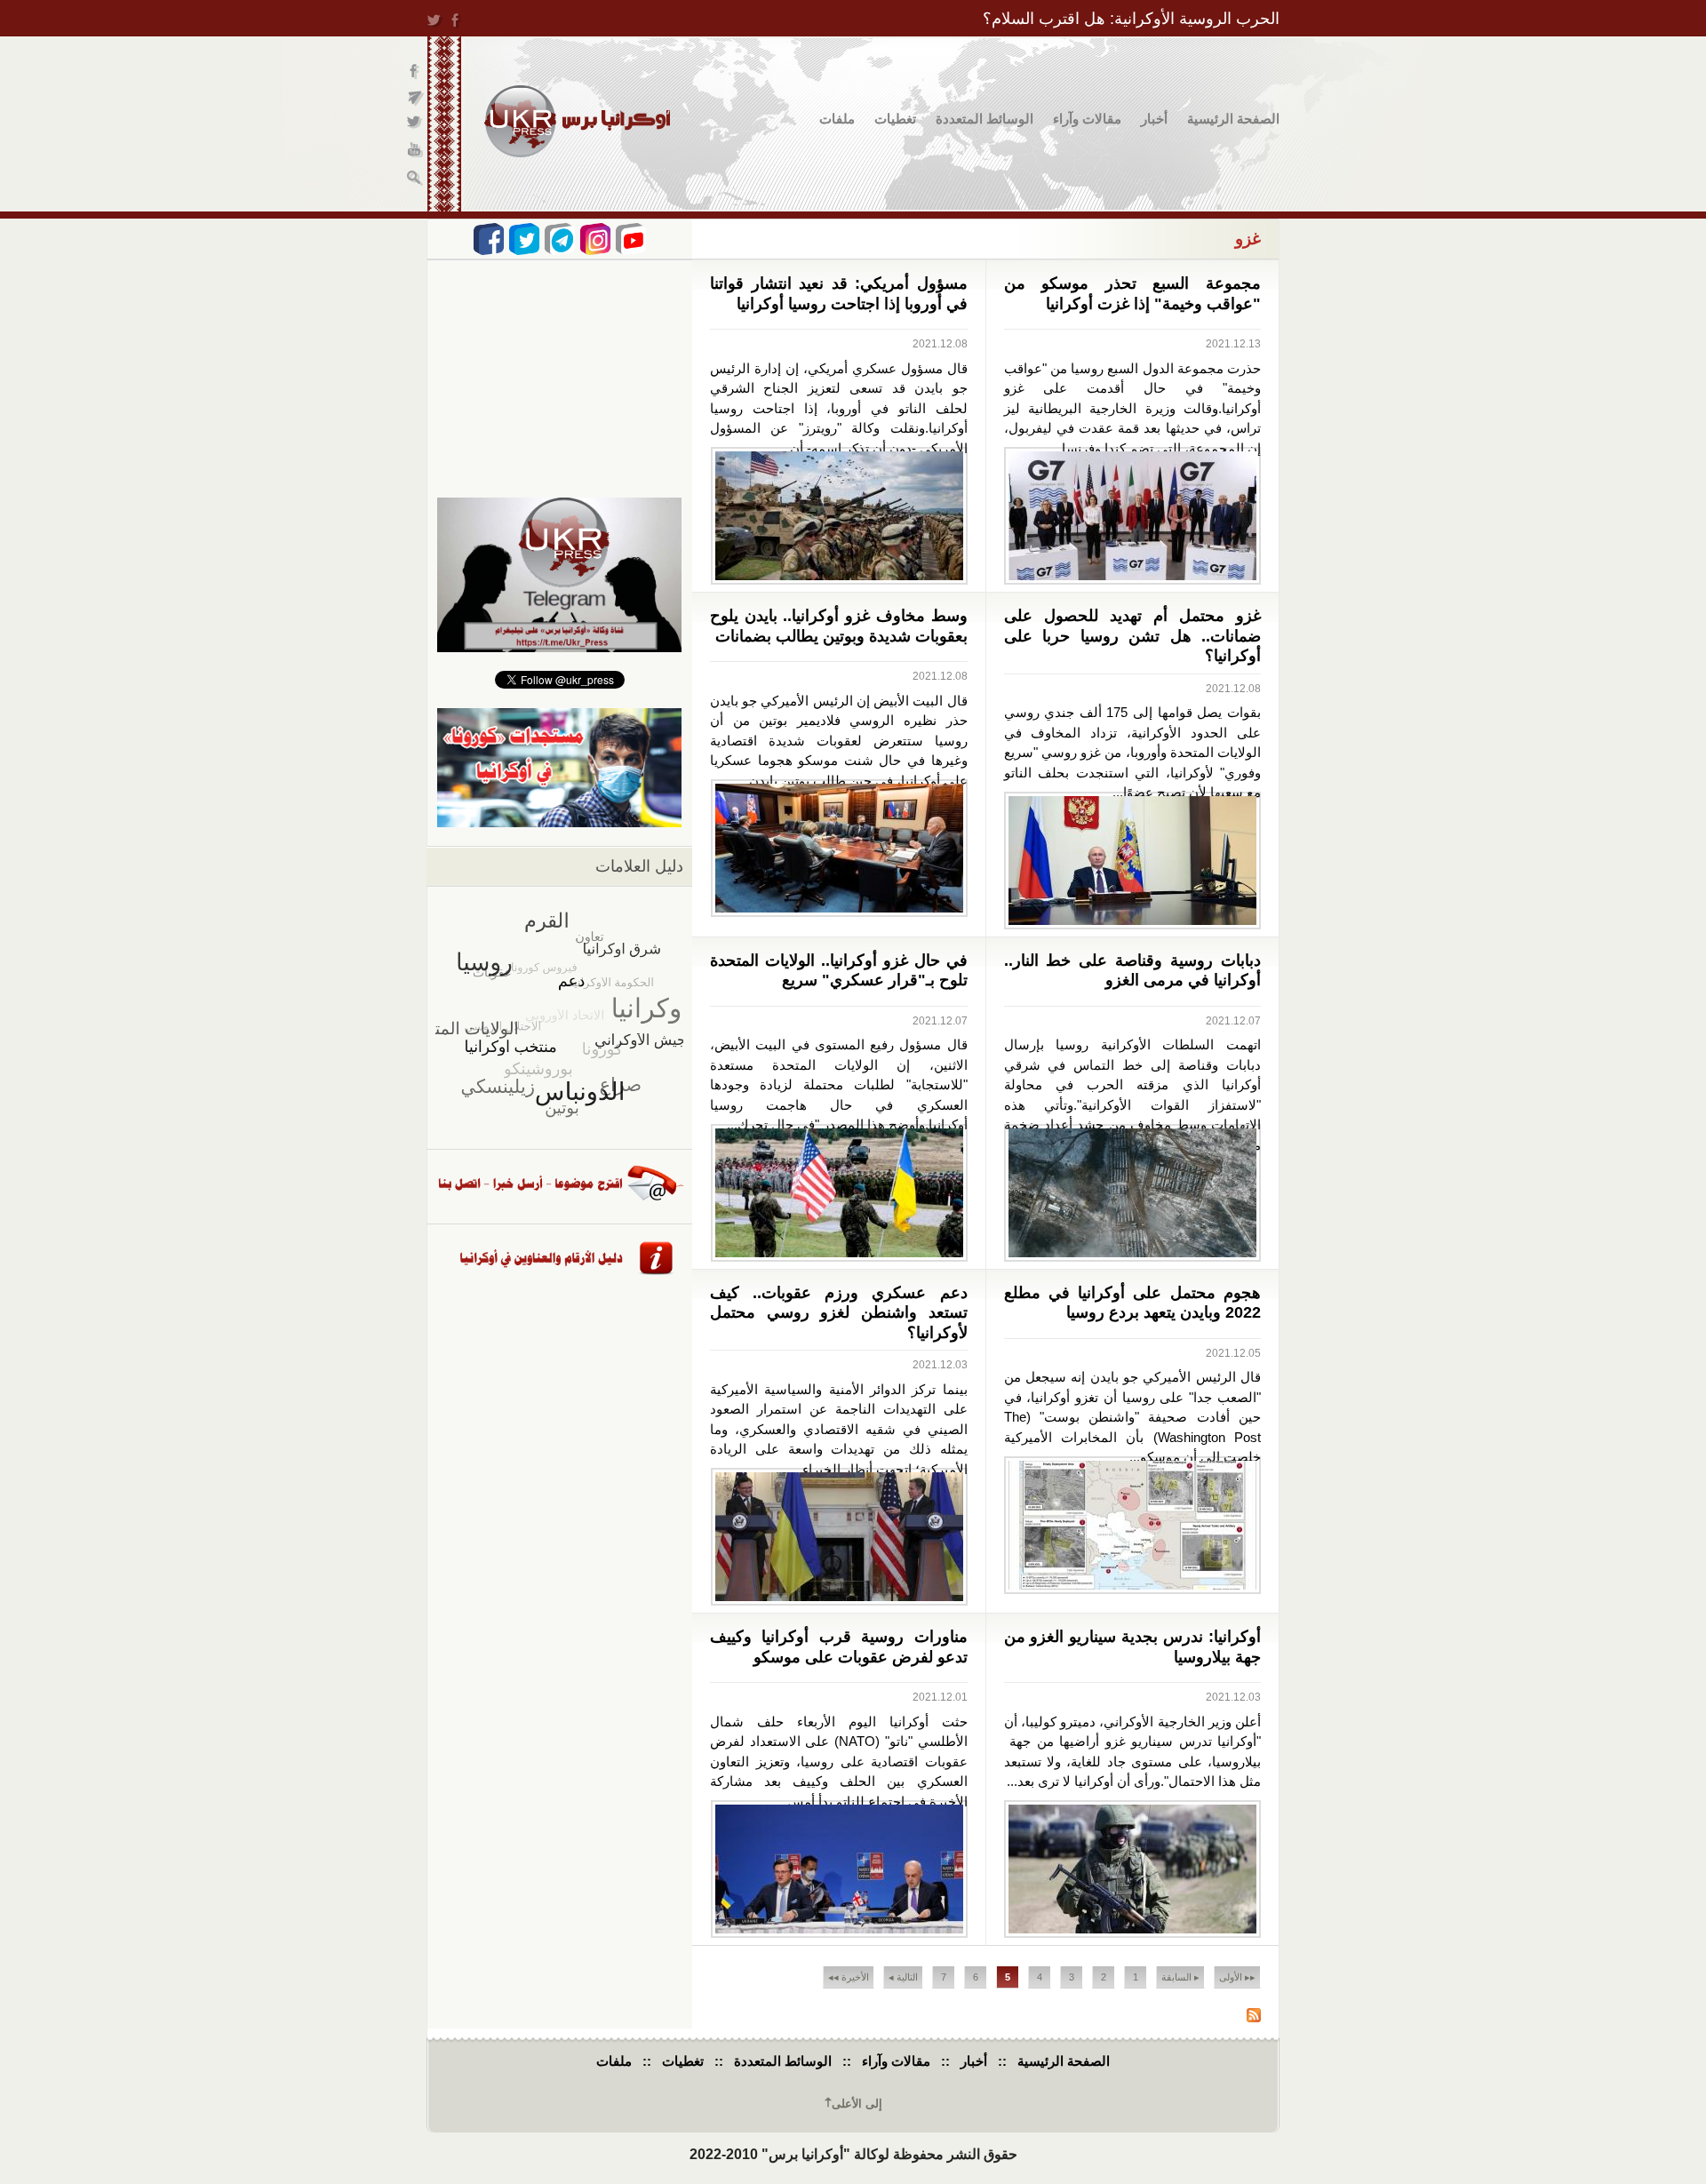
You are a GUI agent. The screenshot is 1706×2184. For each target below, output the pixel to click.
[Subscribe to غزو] (1254, 2017)
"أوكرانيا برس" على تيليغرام (415, 98)
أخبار (1154, 119)
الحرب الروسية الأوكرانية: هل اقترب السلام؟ (1131, 19)
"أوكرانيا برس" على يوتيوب (415, 151)
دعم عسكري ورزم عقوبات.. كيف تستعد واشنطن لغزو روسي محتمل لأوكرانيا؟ (839, 1313)
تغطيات (895, 119)
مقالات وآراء (1087, 119)
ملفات (837, 119)
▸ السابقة (1180, 1977)
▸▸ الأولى (1237, 1977)
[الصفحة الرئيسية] (577, 121)
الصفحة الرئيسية (1233, 119)
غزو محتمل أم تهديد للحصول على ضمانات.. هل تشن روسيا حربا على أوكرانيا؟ (1133, 636)
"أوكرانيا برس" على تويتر (415, 125)
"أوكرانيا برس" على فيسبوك (415, 72)
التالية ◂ (903, 1977)
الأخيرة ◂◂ (849, 1977)
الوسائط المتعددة (985, 119)
